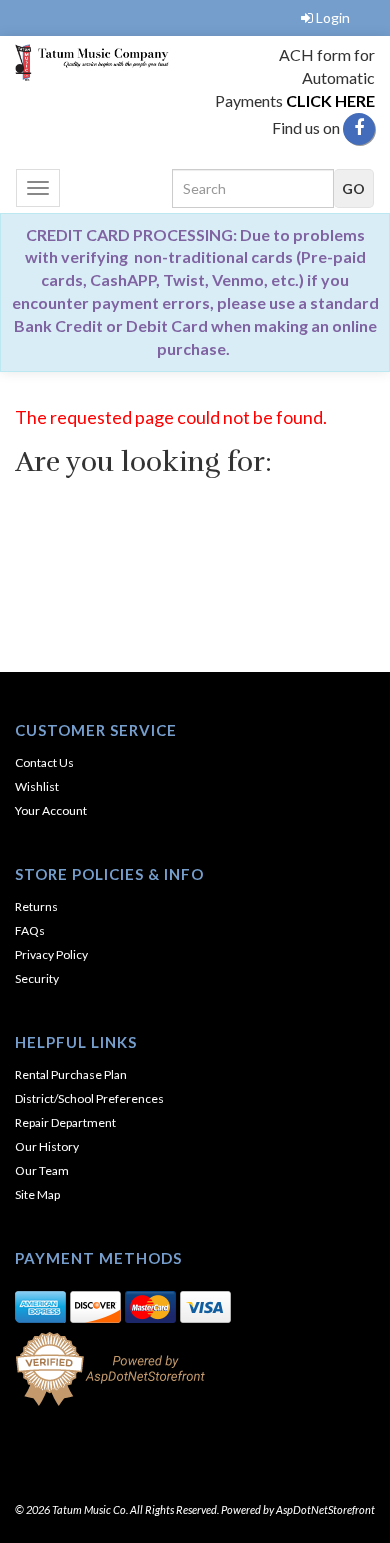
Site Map (37, 1194)
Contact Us (44, 762)
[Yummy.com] (97, 62)
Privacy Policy (51, 954)
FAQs (30, 930)
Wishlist (37, 786)
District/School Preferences (89, 1098)
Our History (47, 1146)
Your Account (51, 810)
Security (37, 978)
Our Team (42, 1170)
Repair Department (65, 1122)
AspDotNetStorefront (325, 1509)
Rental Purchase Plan (71, 1074)
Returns (36, 906)
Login (333, 17)
